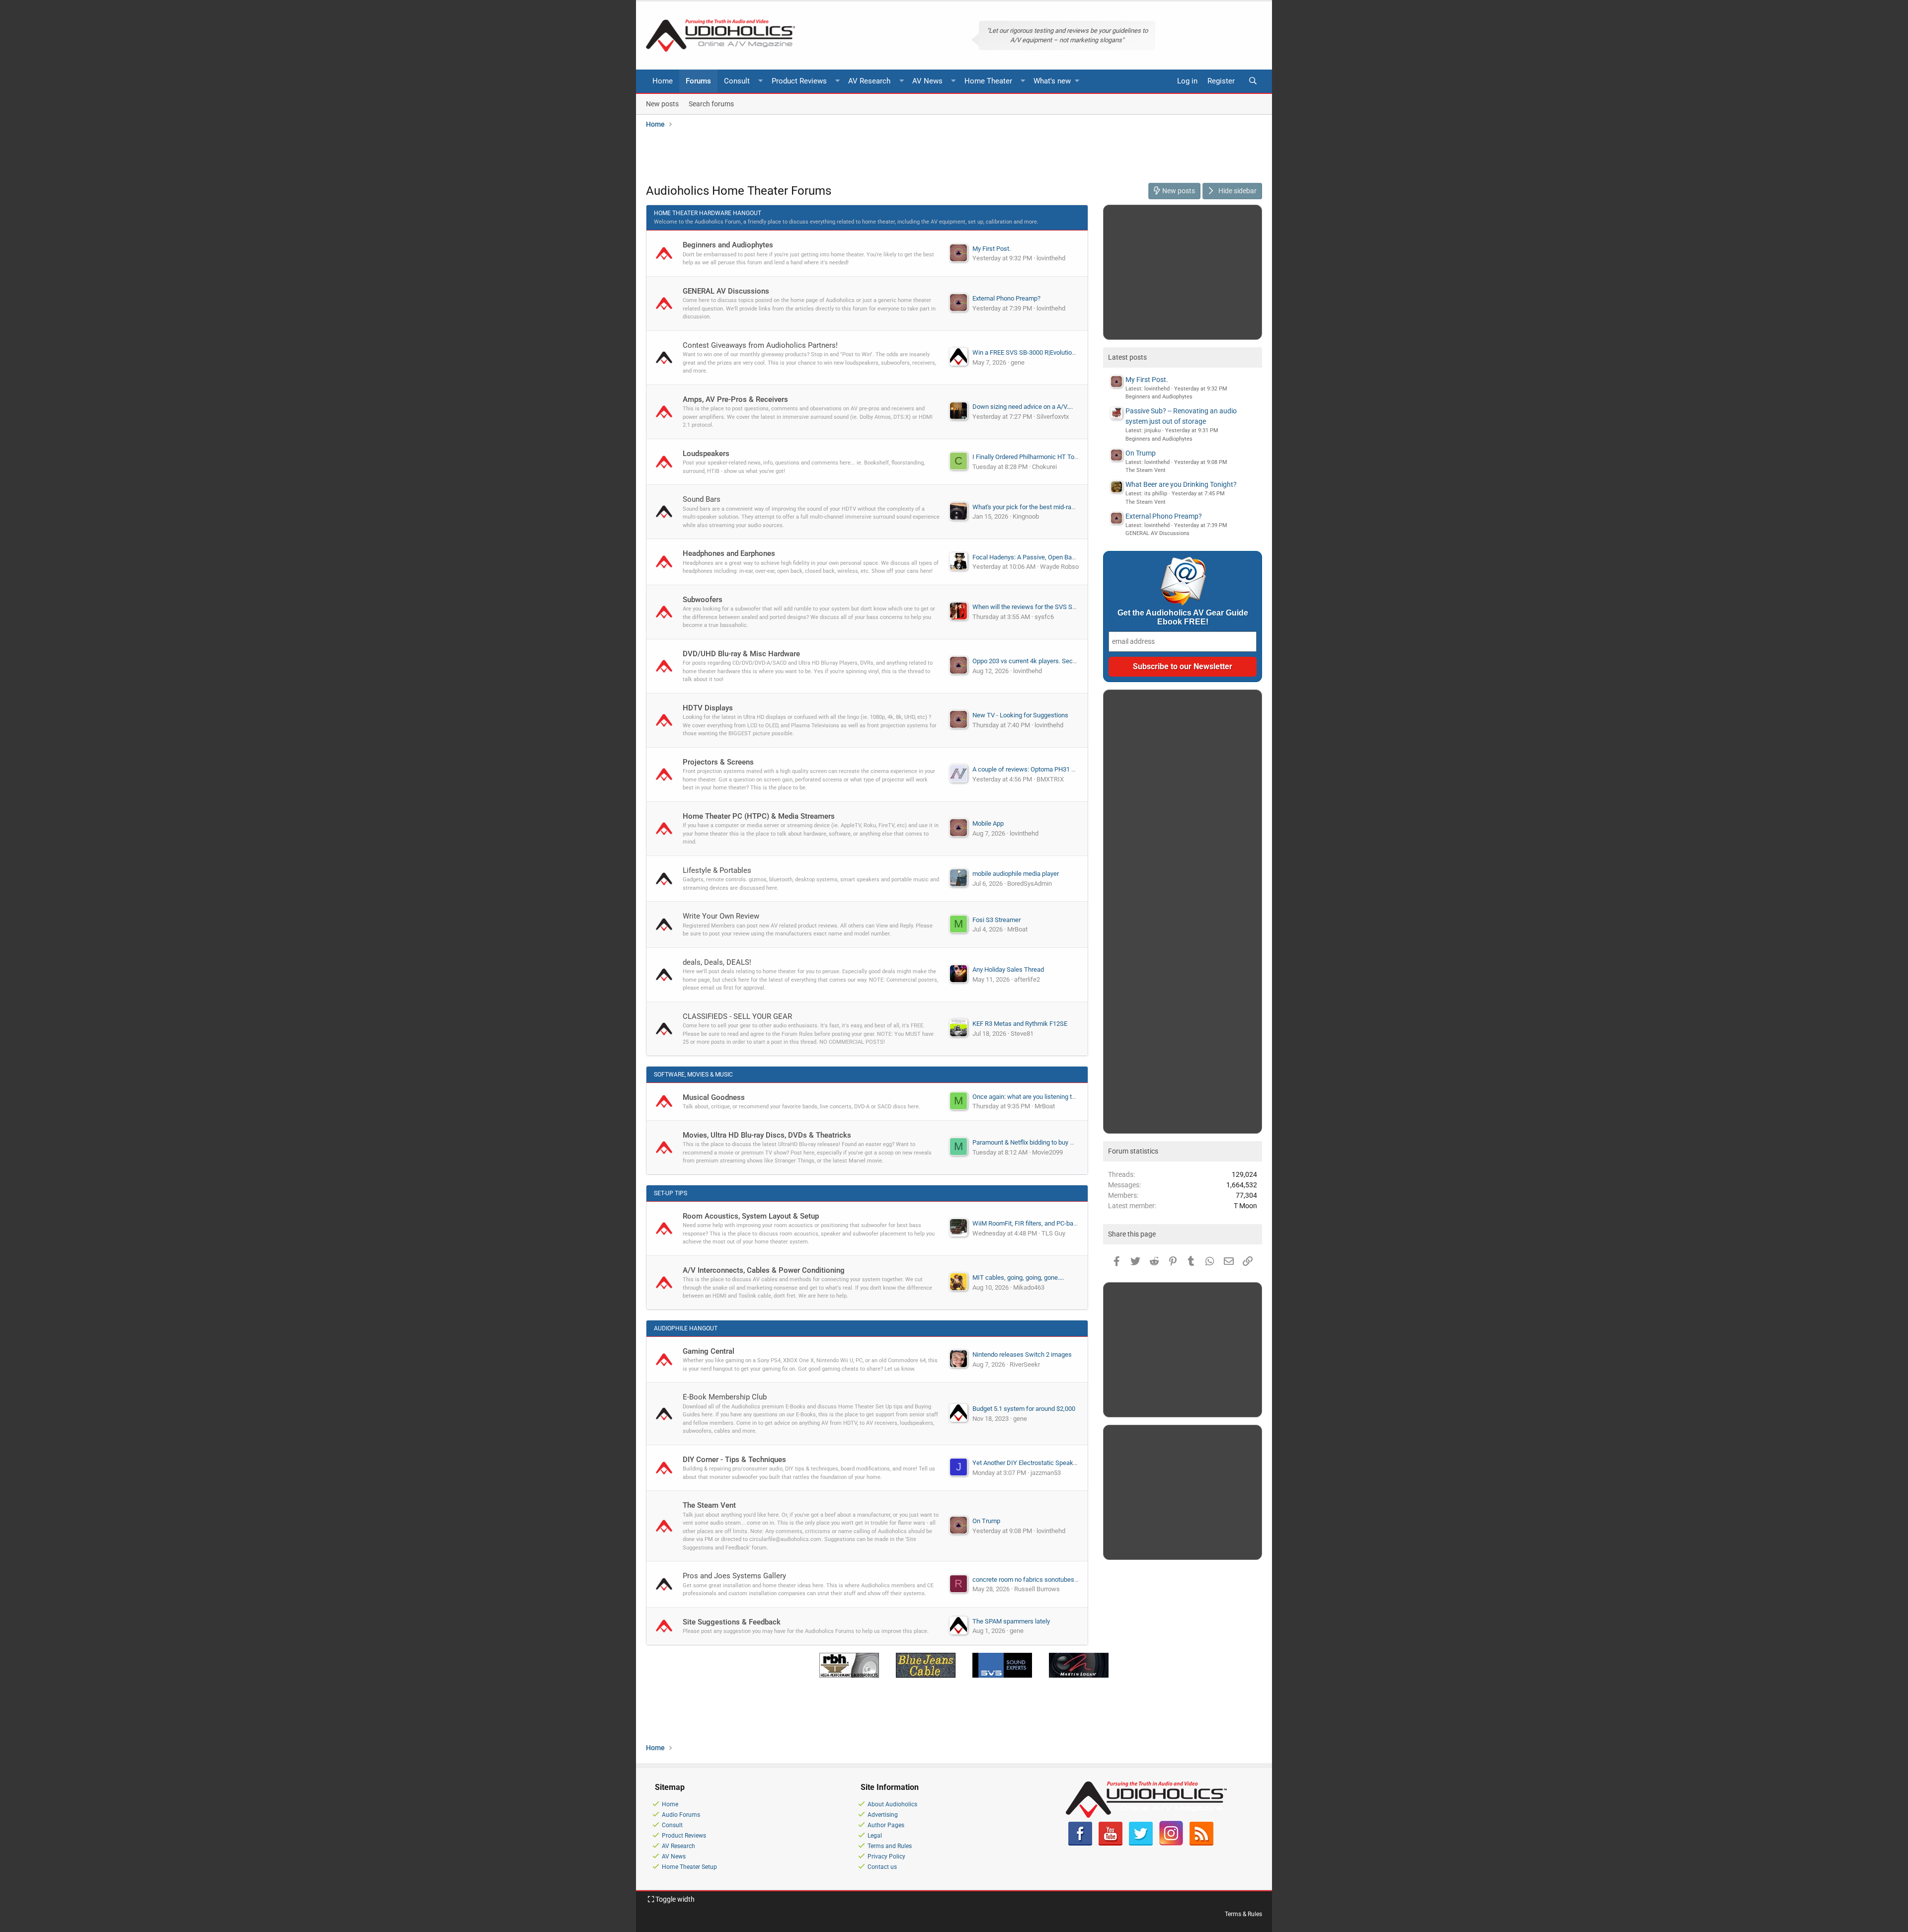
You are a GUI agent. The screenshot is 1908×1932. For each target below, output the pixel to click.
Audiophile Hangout (686, 1328)
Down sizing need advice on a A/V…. (1023, 407)
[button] (761, 81)
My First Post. (992, 249)
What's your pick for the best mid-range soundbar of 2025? (1054, 507)
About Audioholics (892, 1804)
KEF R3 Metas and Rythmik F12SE (1020, 1024)
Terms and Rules (890, 1846)
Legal (875, 1836)
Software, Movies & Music (693, 1075)
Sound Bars (702, 499)
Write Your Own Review (721, 916)
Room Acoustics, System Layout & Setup (751, 1216)
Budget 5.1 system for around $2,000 (1024, 1409)
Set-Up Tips (671, 1193)
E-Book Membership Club (725, 1397)
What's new (1052, 81)
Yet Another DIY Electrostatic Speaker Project (1036, 1463)
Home (663, 81)
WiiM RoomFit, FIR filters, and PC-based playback (1041, 1223)
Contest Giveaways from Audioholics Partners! (760, 345)
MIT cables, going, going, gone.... (1018, 1277)
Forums (698, 81)
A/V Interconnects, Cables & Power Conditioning (764, 1270)
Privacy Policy (886, 1856)
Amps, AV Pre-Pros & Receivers (735, 399)
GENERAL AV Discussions (726, 291)
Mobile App (988, 823)
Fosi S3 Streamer (996, 920)
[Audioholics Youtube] (1111, 1844)
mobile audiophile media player (1016, 874)
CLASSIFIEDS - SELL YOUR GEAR (737, 1016)
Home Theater (988, 81)
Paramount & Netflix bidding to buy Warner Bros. (1039, 1142)
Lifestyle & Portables (717, 870)
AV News (927, 81)
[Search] (1253, 81)
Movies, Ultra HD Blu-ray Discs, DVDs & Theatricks (767, 1135)
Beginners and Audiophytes (728, 245)
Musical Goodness (714, 1097)
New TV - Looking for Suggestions (1020, 715)
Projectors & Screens (718, 762)
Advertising (883, 1815)
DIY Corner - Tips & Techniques (734, 1460)
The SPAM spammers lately (1011, 1621)
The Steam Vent (709, 1505)
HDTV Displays (708, 708)
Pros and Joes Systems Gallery (734, 1576)
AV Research (869, 81)
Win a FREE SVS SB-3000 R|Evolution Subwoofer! (1041, 352)
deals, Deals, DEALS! (717, 962)
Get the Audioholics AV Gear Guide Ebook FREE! (1183, 617)
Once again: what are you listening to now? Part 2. (1042, 1097)
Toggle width (674, 1899)
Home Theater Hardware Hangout (708, 213)
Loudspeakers (706, 454)
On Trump (986, 1521)
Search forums (711, 103)
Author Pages (886, 1825)
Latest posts (1127, 357)
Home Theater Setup (689, 1867)
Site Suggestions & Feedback (732, 1622)
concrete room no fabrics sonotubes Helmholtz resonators (1054, 1580)
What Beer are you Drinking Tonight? (1181, 484)
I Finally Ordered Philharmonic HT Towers (1030, 457)
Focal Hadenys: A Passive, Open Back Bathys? (1037, 557)
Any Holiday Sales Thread (1008, 969)
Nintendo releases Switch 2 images (1022, 1354)
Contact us (882, 1867)
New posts (662, 103)
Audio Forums (681, 1815)
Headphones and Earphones (729, 553)
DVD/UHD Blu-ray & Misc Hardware (741, 654)
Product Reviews (799, 81)
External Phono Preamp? (1006, 298)
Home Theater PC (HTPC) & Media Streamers (759, 816)
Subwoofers (703, 600)
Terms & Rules (1243, 1914)
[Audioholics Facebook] (1080, 1844)
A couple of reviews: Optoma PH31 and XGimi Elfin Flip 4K (1053, 769)
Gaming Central (709, 1351)
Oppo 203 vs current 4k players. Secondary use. (1039, 661)
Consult (737, 81)
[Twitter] (1141, 1844)
